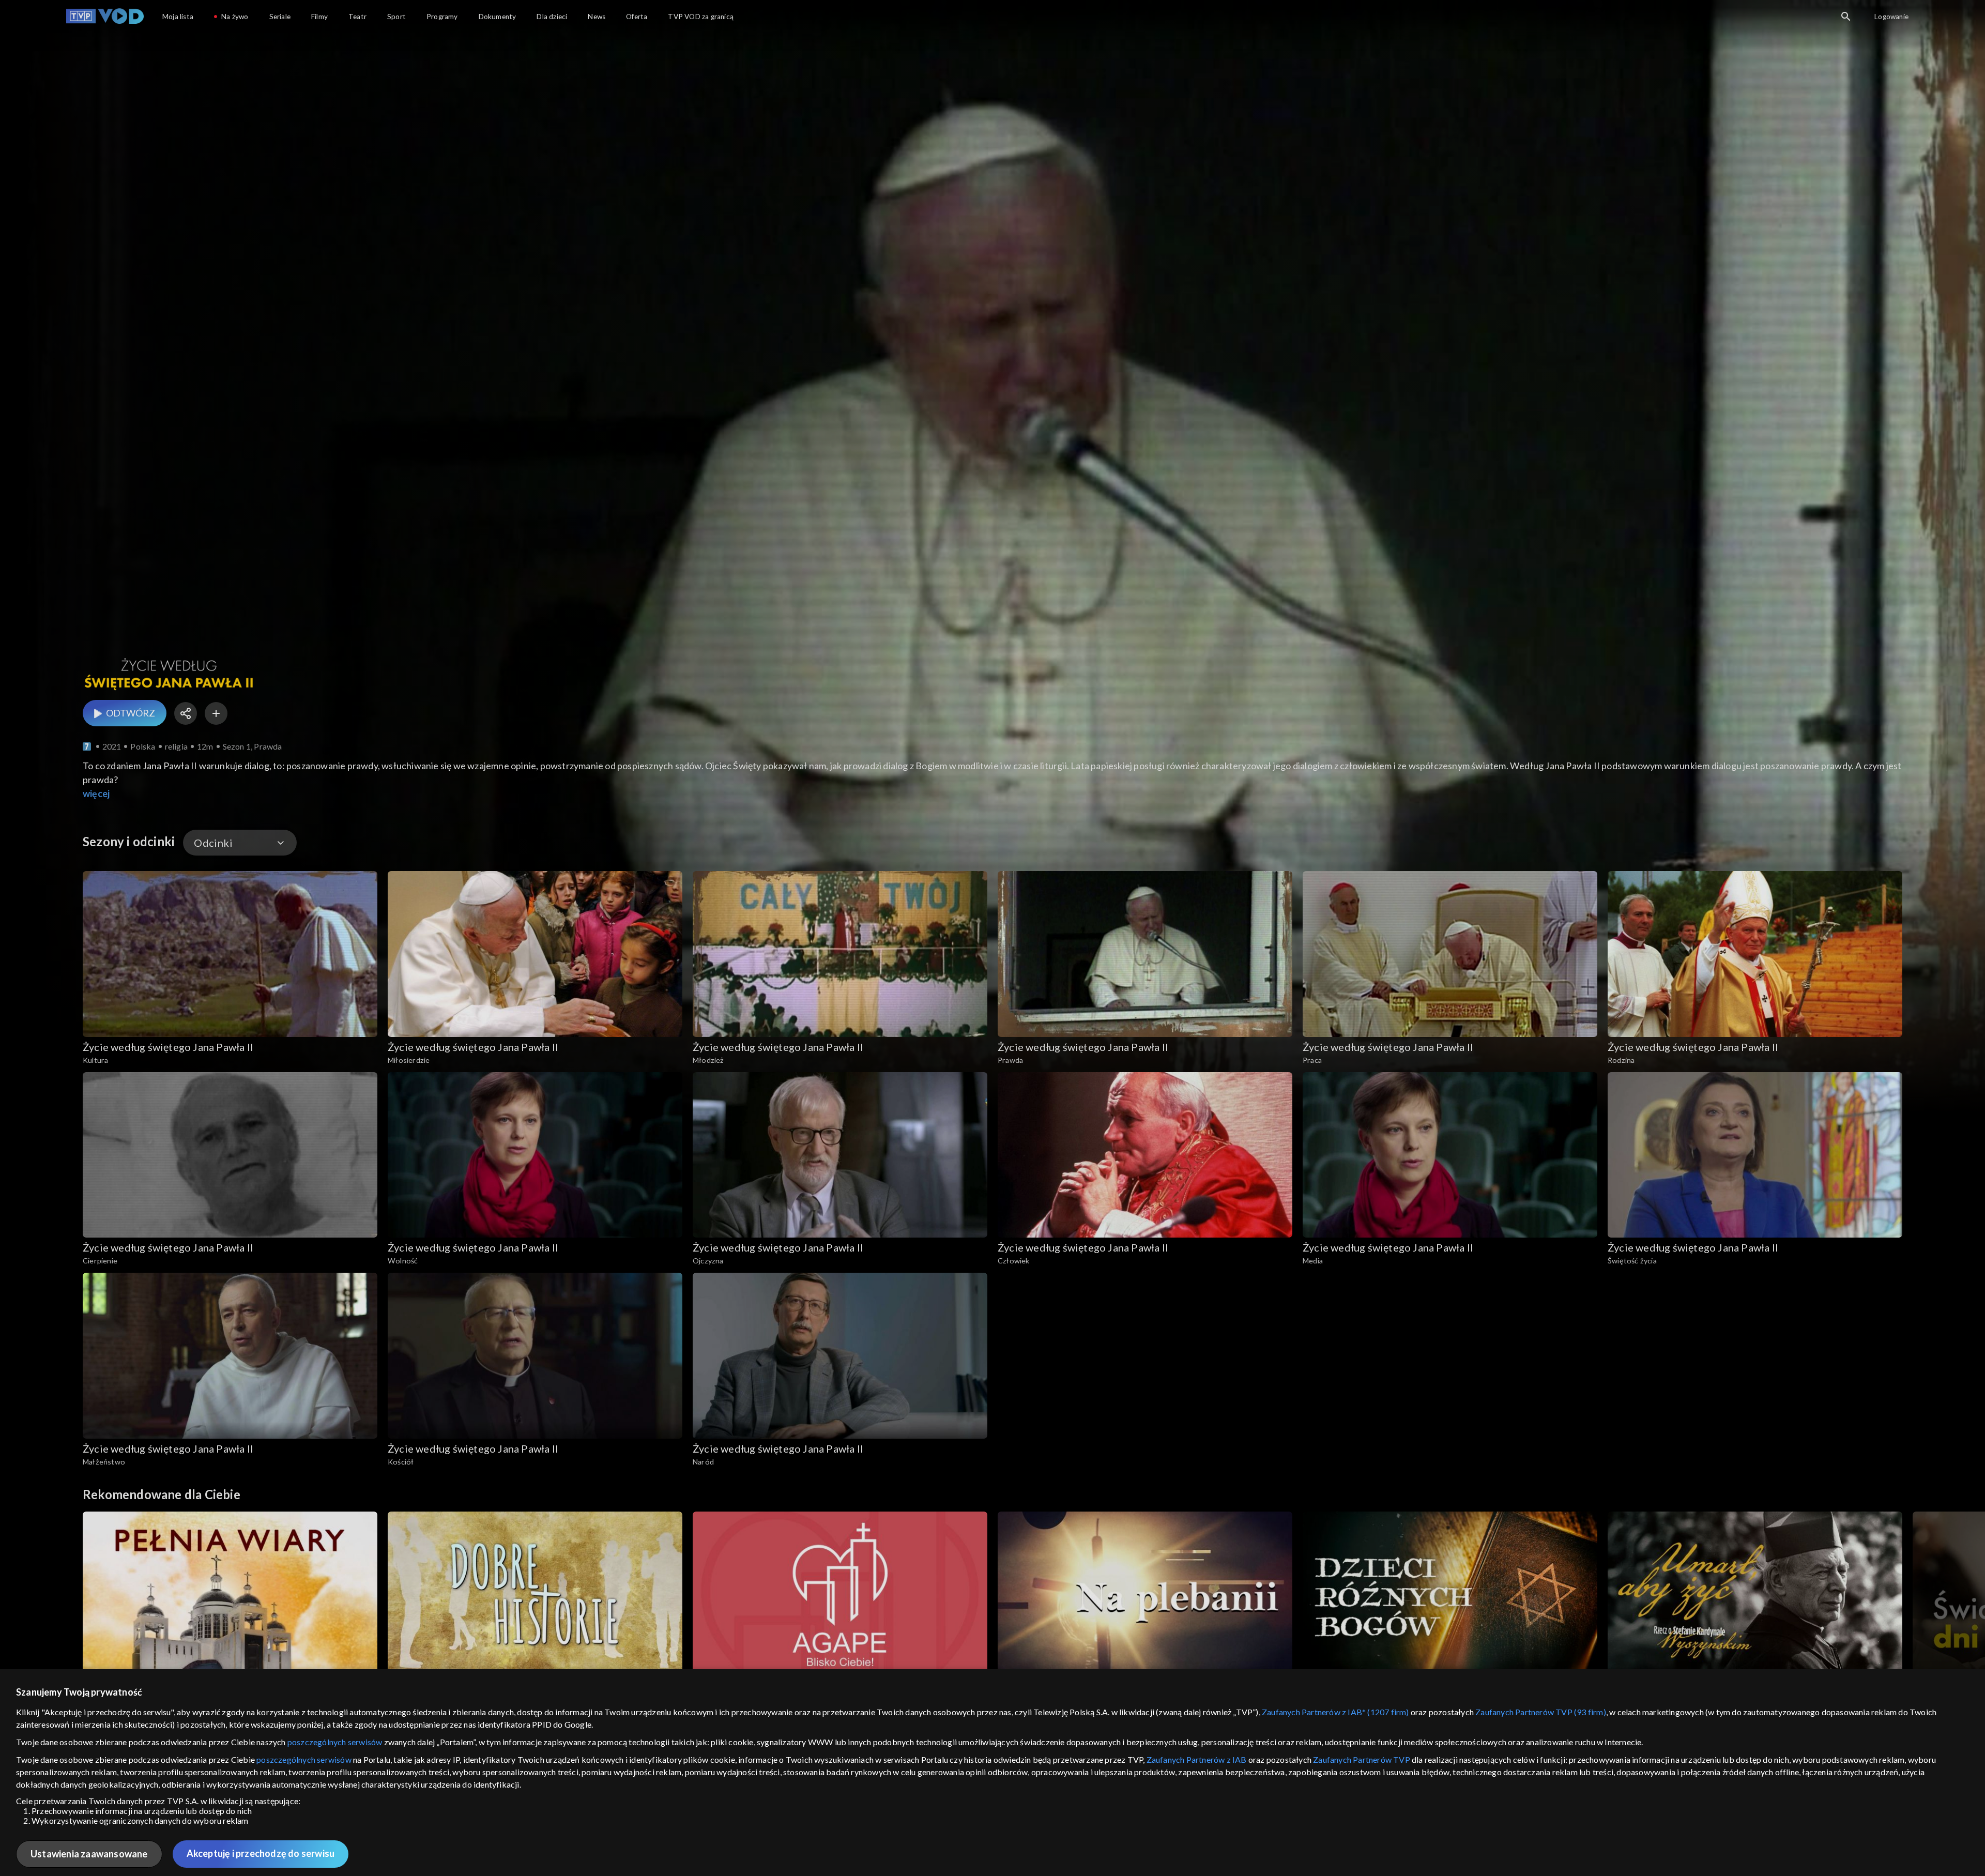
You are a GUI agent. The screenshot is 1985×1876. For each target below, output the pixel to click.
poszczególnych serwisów (335, 1742)
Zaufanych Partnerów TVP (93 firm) (1541, 1712)
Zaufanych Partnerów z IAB (1197, 1759)
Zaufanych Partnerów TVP (1362, 1759)
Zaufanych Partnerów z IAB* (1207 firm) (1335, 1712)
